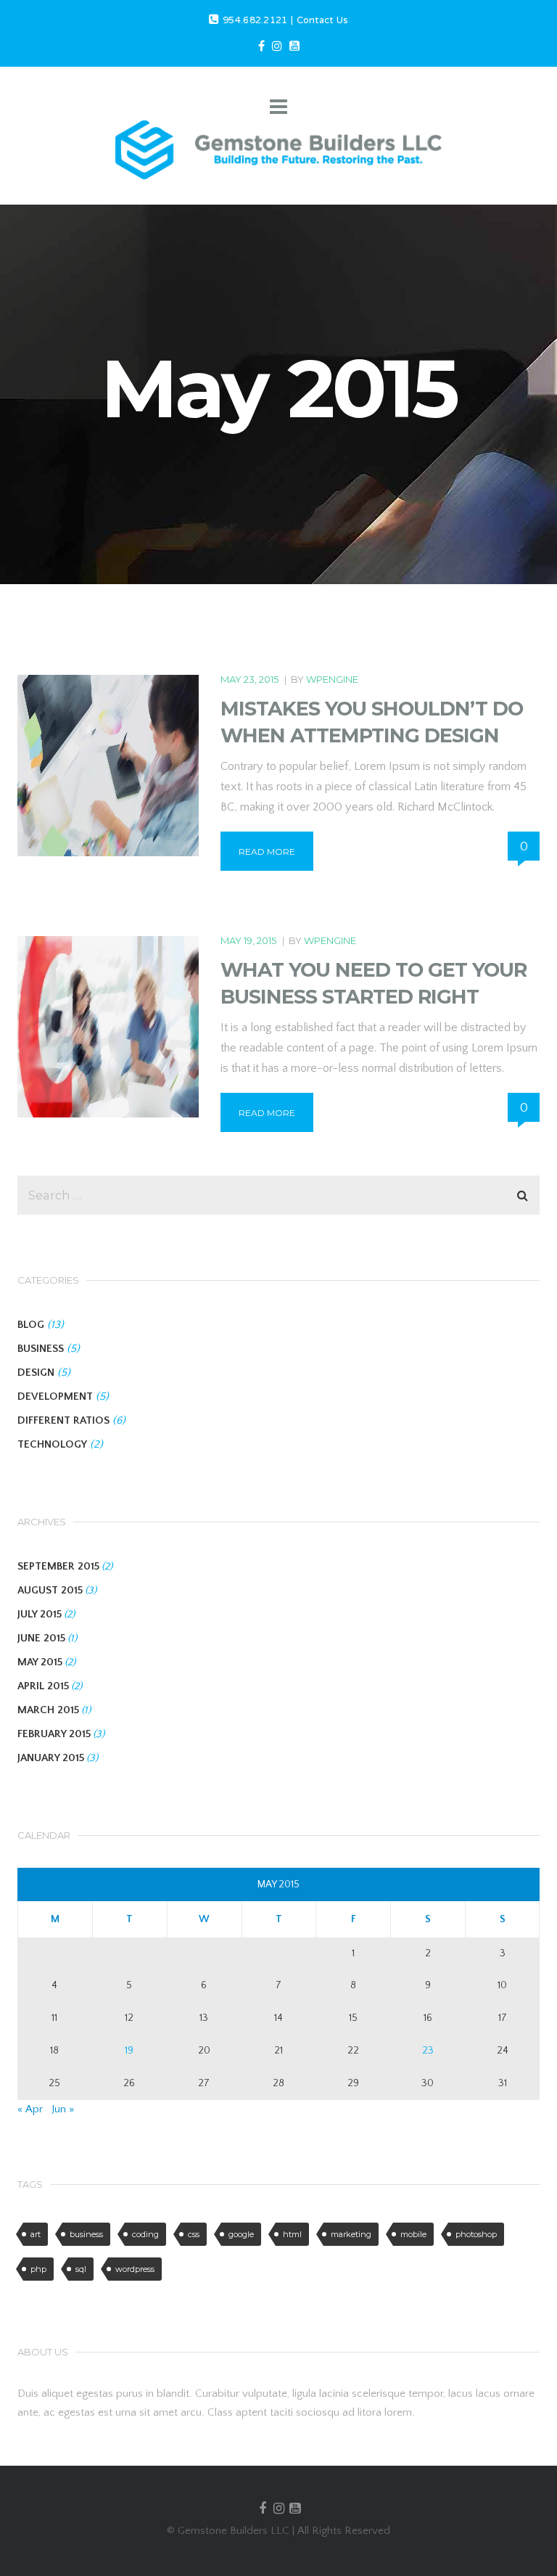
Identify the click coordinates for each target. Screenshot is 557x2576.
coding (145, 2234)
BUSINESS (41, 1349)
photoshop (476, 2234)
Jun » (63, 2109)
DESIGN (36, 1373)
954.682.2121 (255, 21)
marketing (351, 2234)
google (241, 2234)
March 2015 (48, 1710)
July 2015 (40, 1614)
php (38, 2269)
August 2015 (50, 1590)
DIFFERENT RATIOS (63, 1420)
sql (81, 2269)
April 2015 (43, 1686)
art (36, 2234)
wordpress (135, 2269)
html (292, 2234)
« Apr (30, 2109)
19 (129, 2051)
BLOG (31, 1325)
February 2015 (54, 1734)
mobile (413, 2234)
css (194, 2234)
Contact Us (322, 21)
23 (428, 2051)
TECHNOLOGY (52, 1444)
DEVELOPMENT (55, 1396)
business (86, 2234)
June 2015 (41, 1638)
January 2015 (51, 1758)
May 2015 (40, 1662)
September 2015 (58, 1566)
